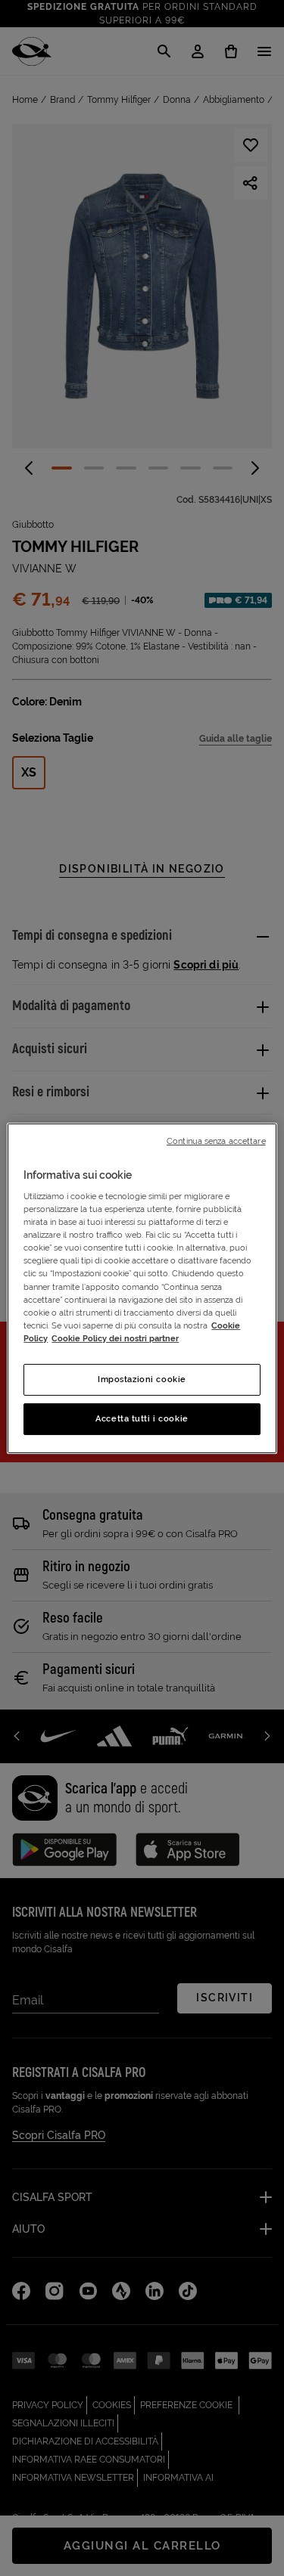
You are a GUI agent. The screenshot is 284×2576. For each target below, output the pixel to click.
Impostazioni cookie (142, 1379)
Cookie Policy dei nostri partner (115, 1338)
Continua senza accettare (216, 1140)
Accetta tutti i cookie (142, 1418)
